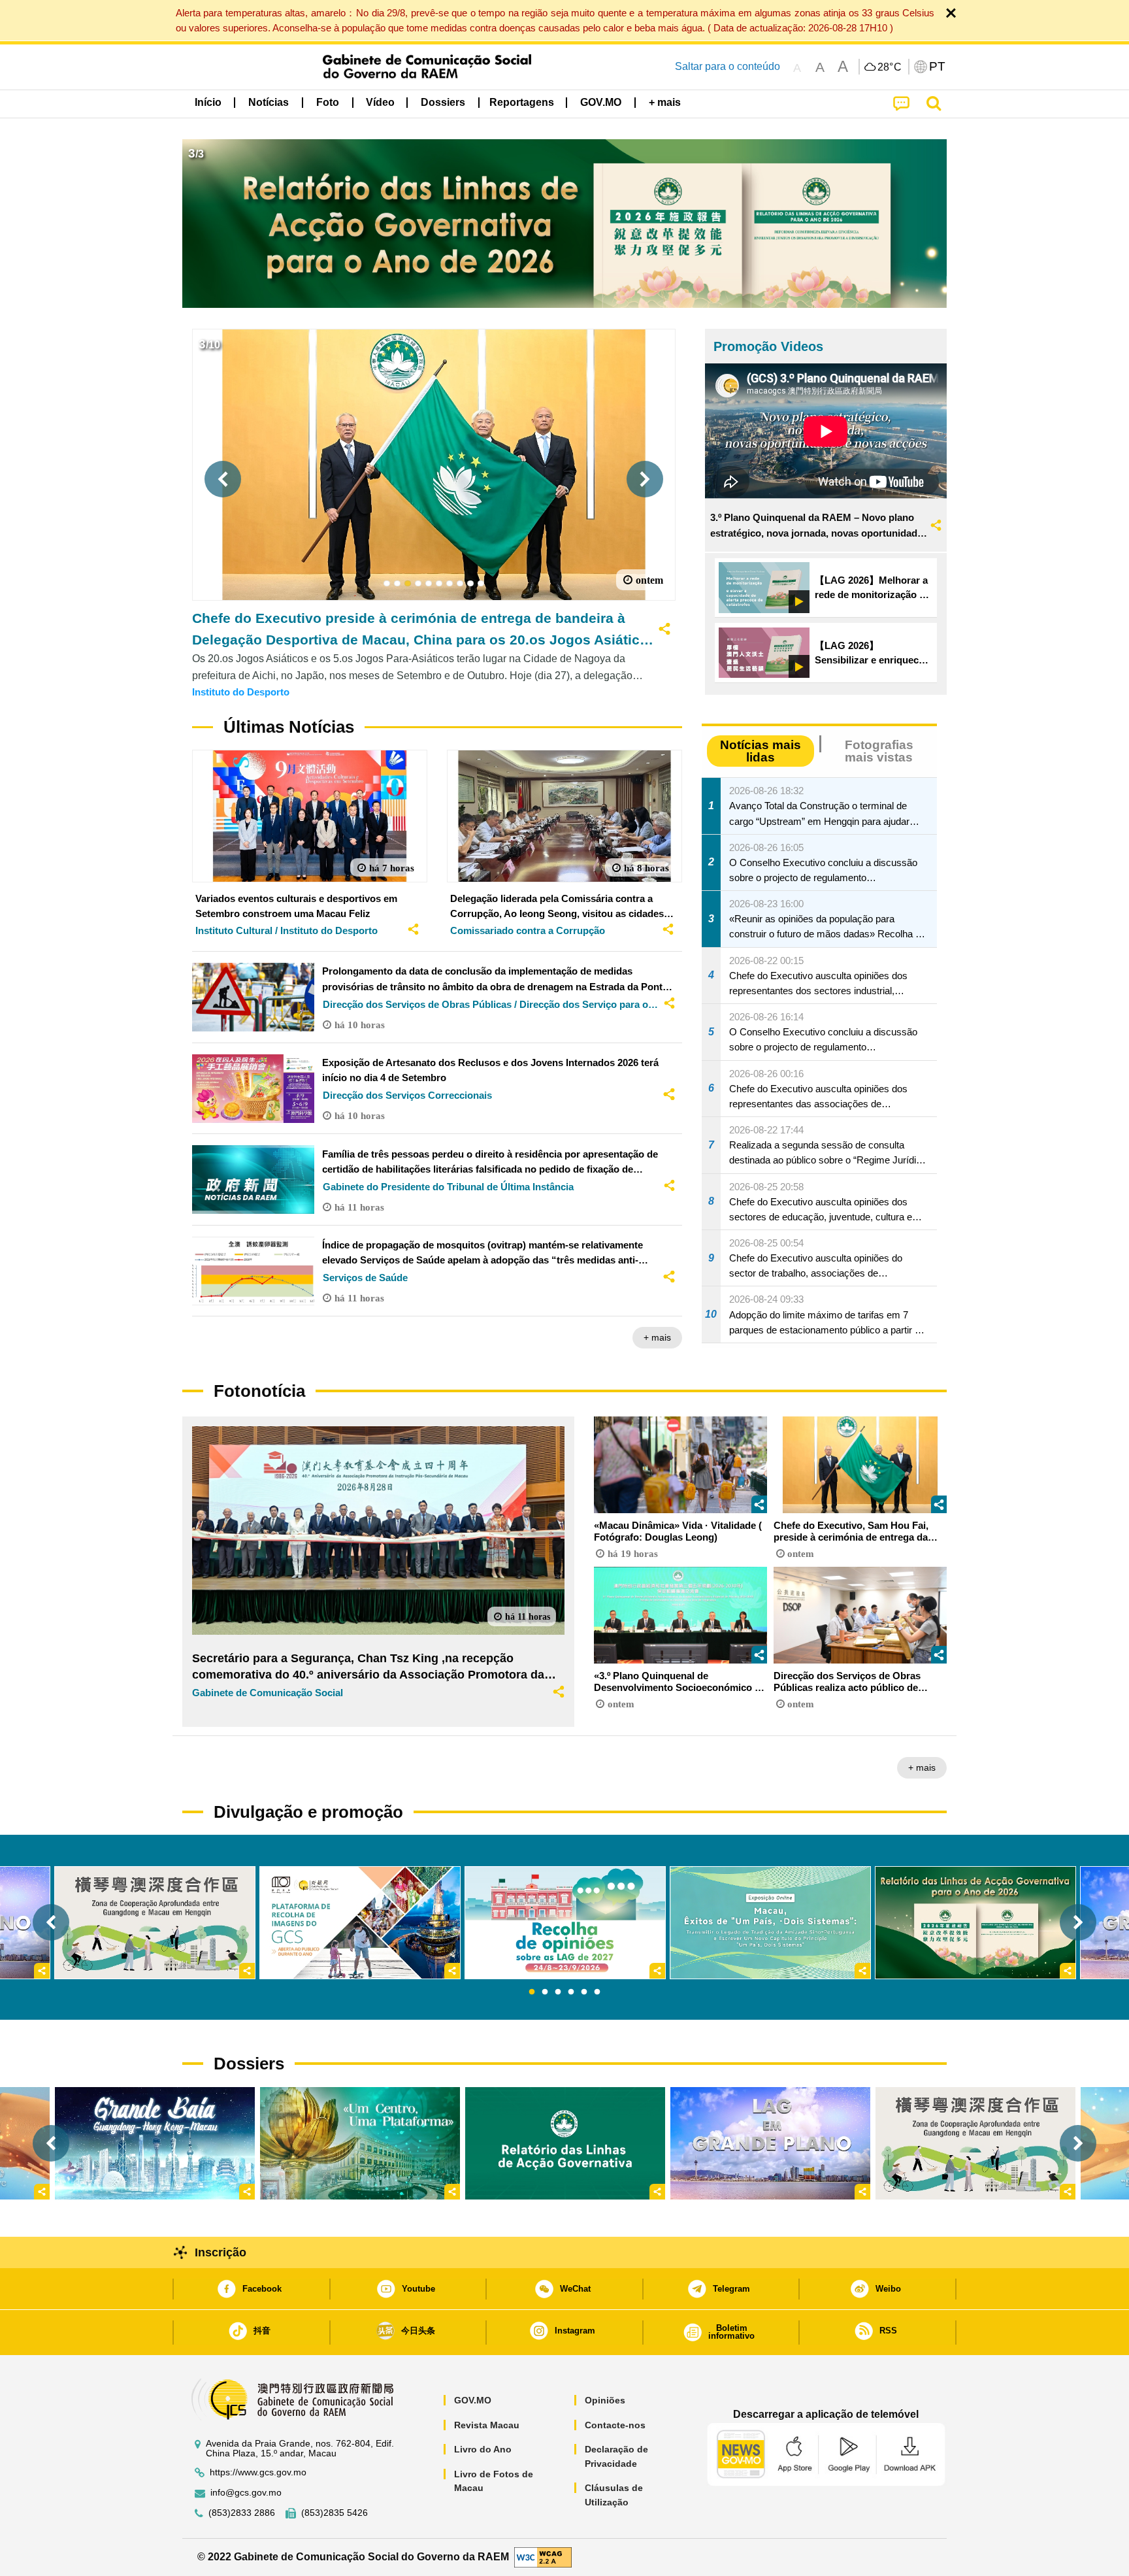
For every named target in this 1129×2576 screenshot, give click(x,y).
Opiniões (605, 2400)
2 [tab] (545, 1992)
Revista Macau (487, 2425)
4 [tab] (571, 1992)
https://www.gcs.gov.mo (258, 2472)
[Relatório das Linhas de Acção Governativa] (565, 2143)
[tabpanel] (565, 1923)
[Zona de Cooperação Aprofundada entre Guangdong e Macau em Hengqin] (975, 2143)
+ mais (657, 1337)
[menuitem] (269, 103)
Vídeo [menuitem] (380, 102)
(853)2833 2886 (242, 2513)
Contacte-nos (615, 2425)
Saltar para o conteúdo (728, 66)
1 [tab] (532, 1992)
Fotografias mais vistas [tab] (879, 751)
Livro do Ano (483, 2449)
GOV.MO (473, 2400)
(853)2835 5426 (335, 2513)
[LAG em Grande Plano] (770, 2143)
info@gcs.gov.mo (246, 2493)
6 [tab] (597, 1992)
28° (890, 67)
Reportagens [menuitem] (522, 102)
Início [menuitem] (208, 102)
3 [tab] (558, 1992)
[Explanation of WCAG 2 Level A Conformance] (543, 2557)
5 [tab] (584, 1992)
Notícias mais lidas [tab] (761, 751)
